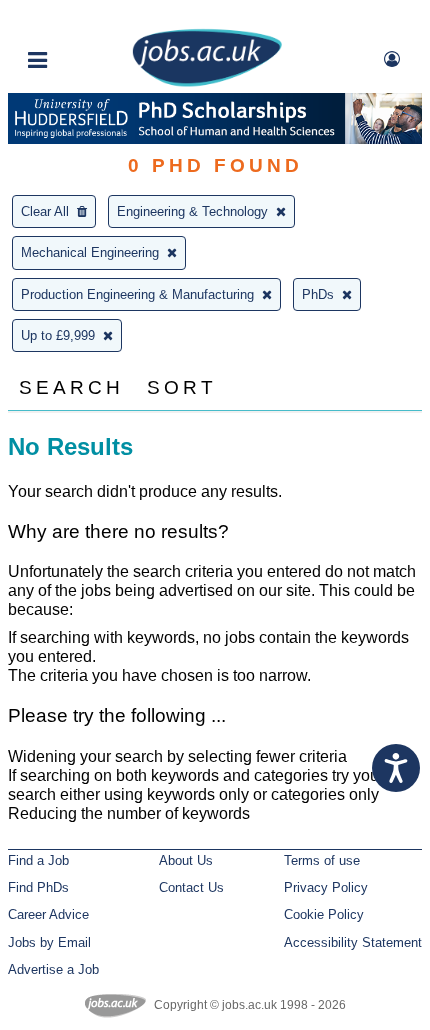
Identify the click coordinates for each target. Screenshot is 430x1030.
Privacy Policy (326, 887)
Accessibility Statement (353, 942)
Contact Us (191, 887)
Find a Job (38, 860)
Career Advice (48, 914)
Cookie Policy (324, 914)
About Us (186, 860)
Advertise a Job (53, 969)
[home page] (207, 82)
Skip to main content (80, 17)
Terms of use (322, 860)
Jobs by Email (49, 942)
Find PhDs (38, 887)
